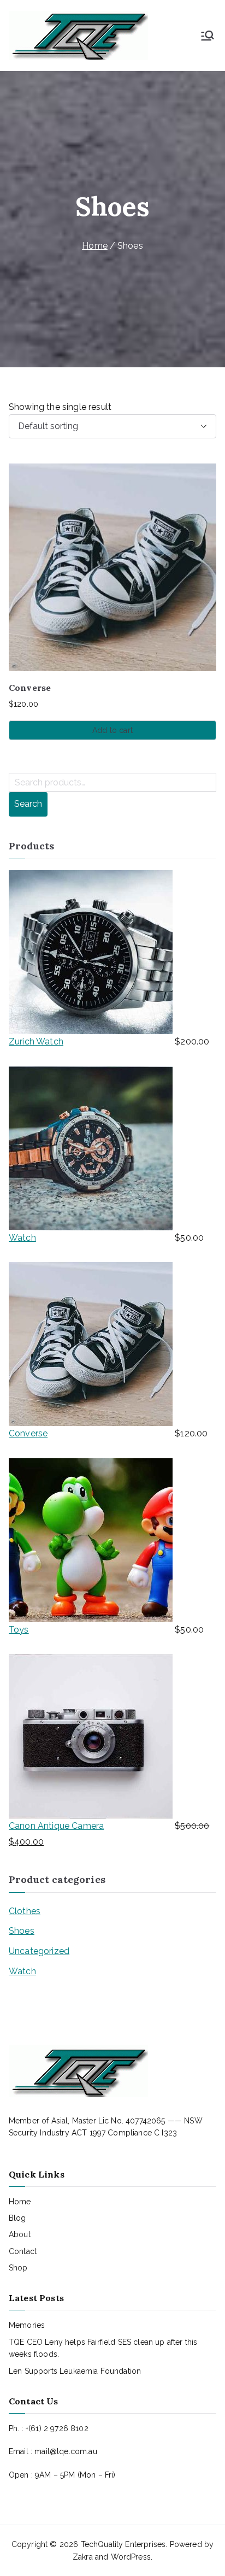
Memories (27, 2325)
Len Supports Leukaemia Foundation (75, 2371)
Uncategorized (39, 1951)
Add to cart (112, 730)
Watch (22, 1971)
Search (28, 804)
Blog (17, 2218)
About (20, 2234)
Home (95, 246)
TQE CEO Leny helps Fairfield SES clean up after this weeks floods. (103, 2348)
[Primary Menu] (208, 36)
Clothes (25, 1911)
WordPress (131, 2557)
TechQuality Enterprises (123, 2544)
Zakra (83, 2557)
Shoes (22, 1931)
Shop (18, 2268)
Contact (23, 2251)
